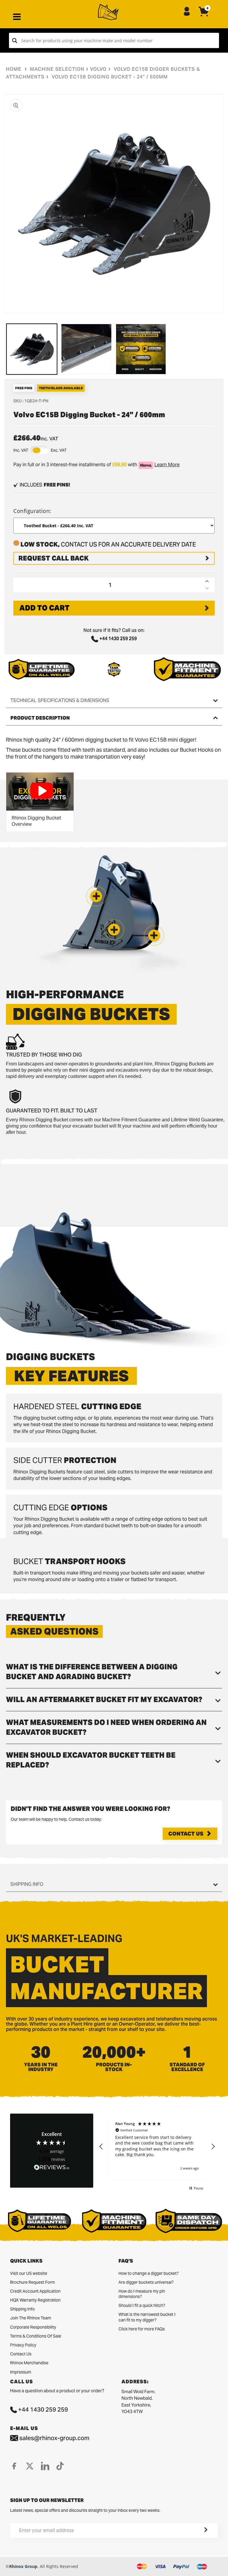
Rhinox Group (23, 2566)
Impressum (21, 2372)
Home (14, 69)
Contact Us (186, 1834)
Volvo (98, 69)
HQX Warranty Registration (35, 2300)
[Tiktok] (60, 2466)
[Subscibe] (199, 2531)
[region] (157, 2146)
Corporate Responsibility (33, 2327)
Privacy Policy (23, 2345)
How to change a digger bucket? (149, 2273)
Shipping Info (22, 2309)
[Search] (15, 40)
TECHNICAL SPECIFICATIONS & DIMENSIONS (60, 700)
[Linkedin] (45, 2466)
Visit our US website (29, 2273)
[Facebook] (14, 2466)
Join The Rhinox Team (31, 2318)
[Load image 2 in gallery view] (86, 349)
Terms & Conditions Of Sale (36, 2336)
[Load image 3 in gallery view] (141, 349)
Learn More (167, 465)
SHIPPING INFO (27, 1884)
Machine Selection (57, 69)
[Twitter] (30, 2466)
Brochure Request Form (33, 2282)
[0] (204, 16)
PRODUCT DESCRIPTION (40, 718)
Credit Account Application (35, 2291)
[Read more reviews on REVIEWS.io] (52, 2168)
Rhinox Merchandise (29, 2363)
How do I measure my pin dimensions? (142, 2294)
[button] (154, 935)
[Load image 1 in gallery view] (32, 349)
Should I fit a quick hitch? (142, 2305)
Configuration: (32, 511)
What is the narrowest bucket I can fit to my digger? (147, 2317)
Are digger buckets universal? (146, 2282)
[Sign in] (187, 12)
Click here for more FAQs (142, 2329)
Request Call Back (54, 558)
